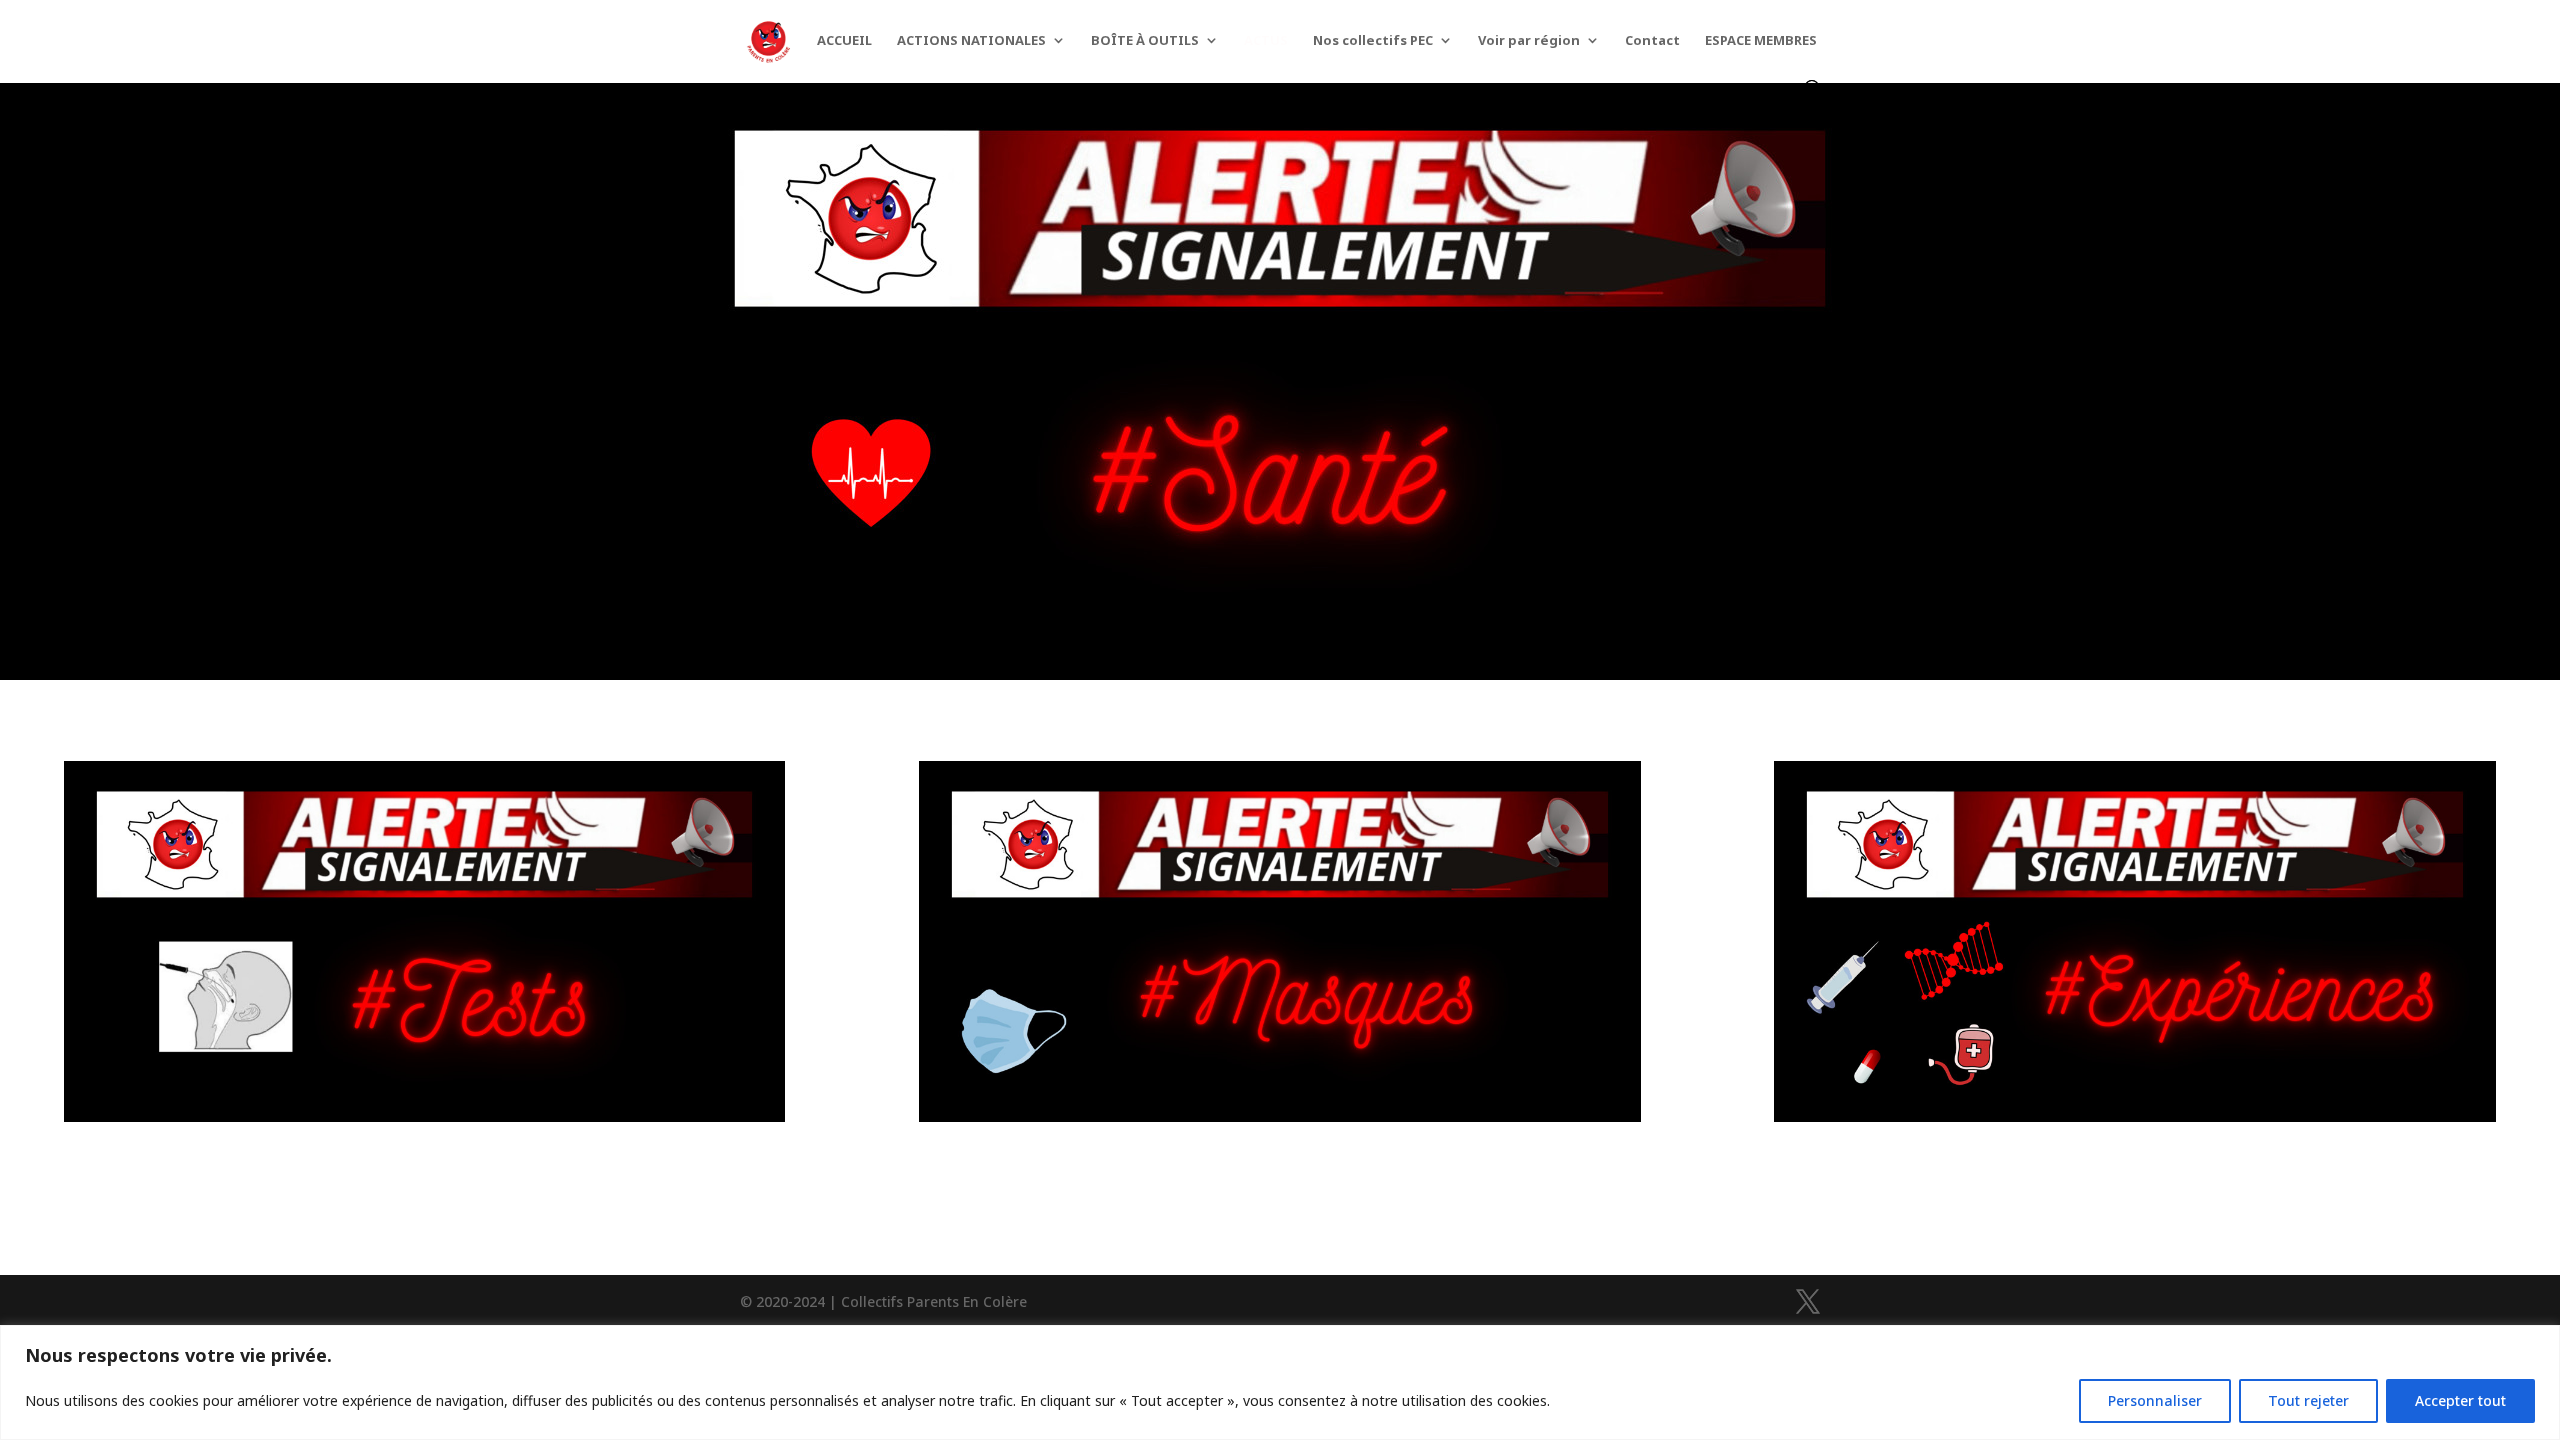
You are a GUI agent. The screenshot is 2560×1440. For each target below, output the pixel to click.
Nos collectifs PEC (1373, 41)
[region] (1280, 1382)
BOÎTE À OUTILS (1145, 41)
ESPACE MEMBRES (1761, 41)
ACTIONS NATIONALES (971, 41)
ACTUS (1266, 41)
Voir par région (1529, 41)
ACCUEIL (844, 41)
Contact (1652, 41)
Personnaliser (2155, 1400)
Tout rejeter (2308, 1400)
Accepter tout (2460, 1400)
